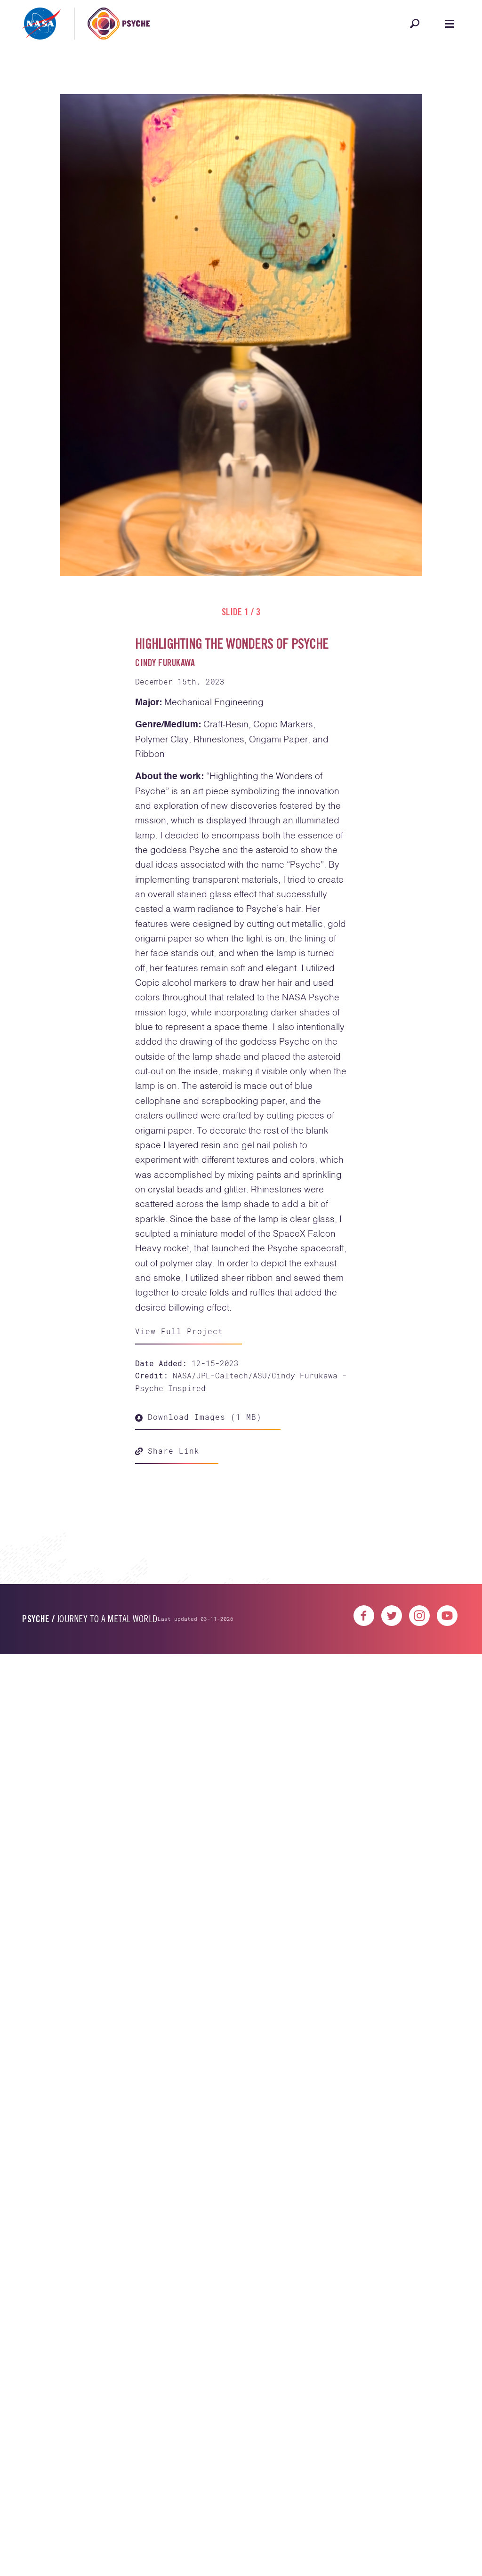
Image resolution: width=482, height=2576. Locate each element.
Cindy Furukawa (165, 664)
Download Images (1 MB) (202, 1417)
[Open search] (415, 24)
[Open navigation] (450, 24)
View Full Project (179, 1331)
